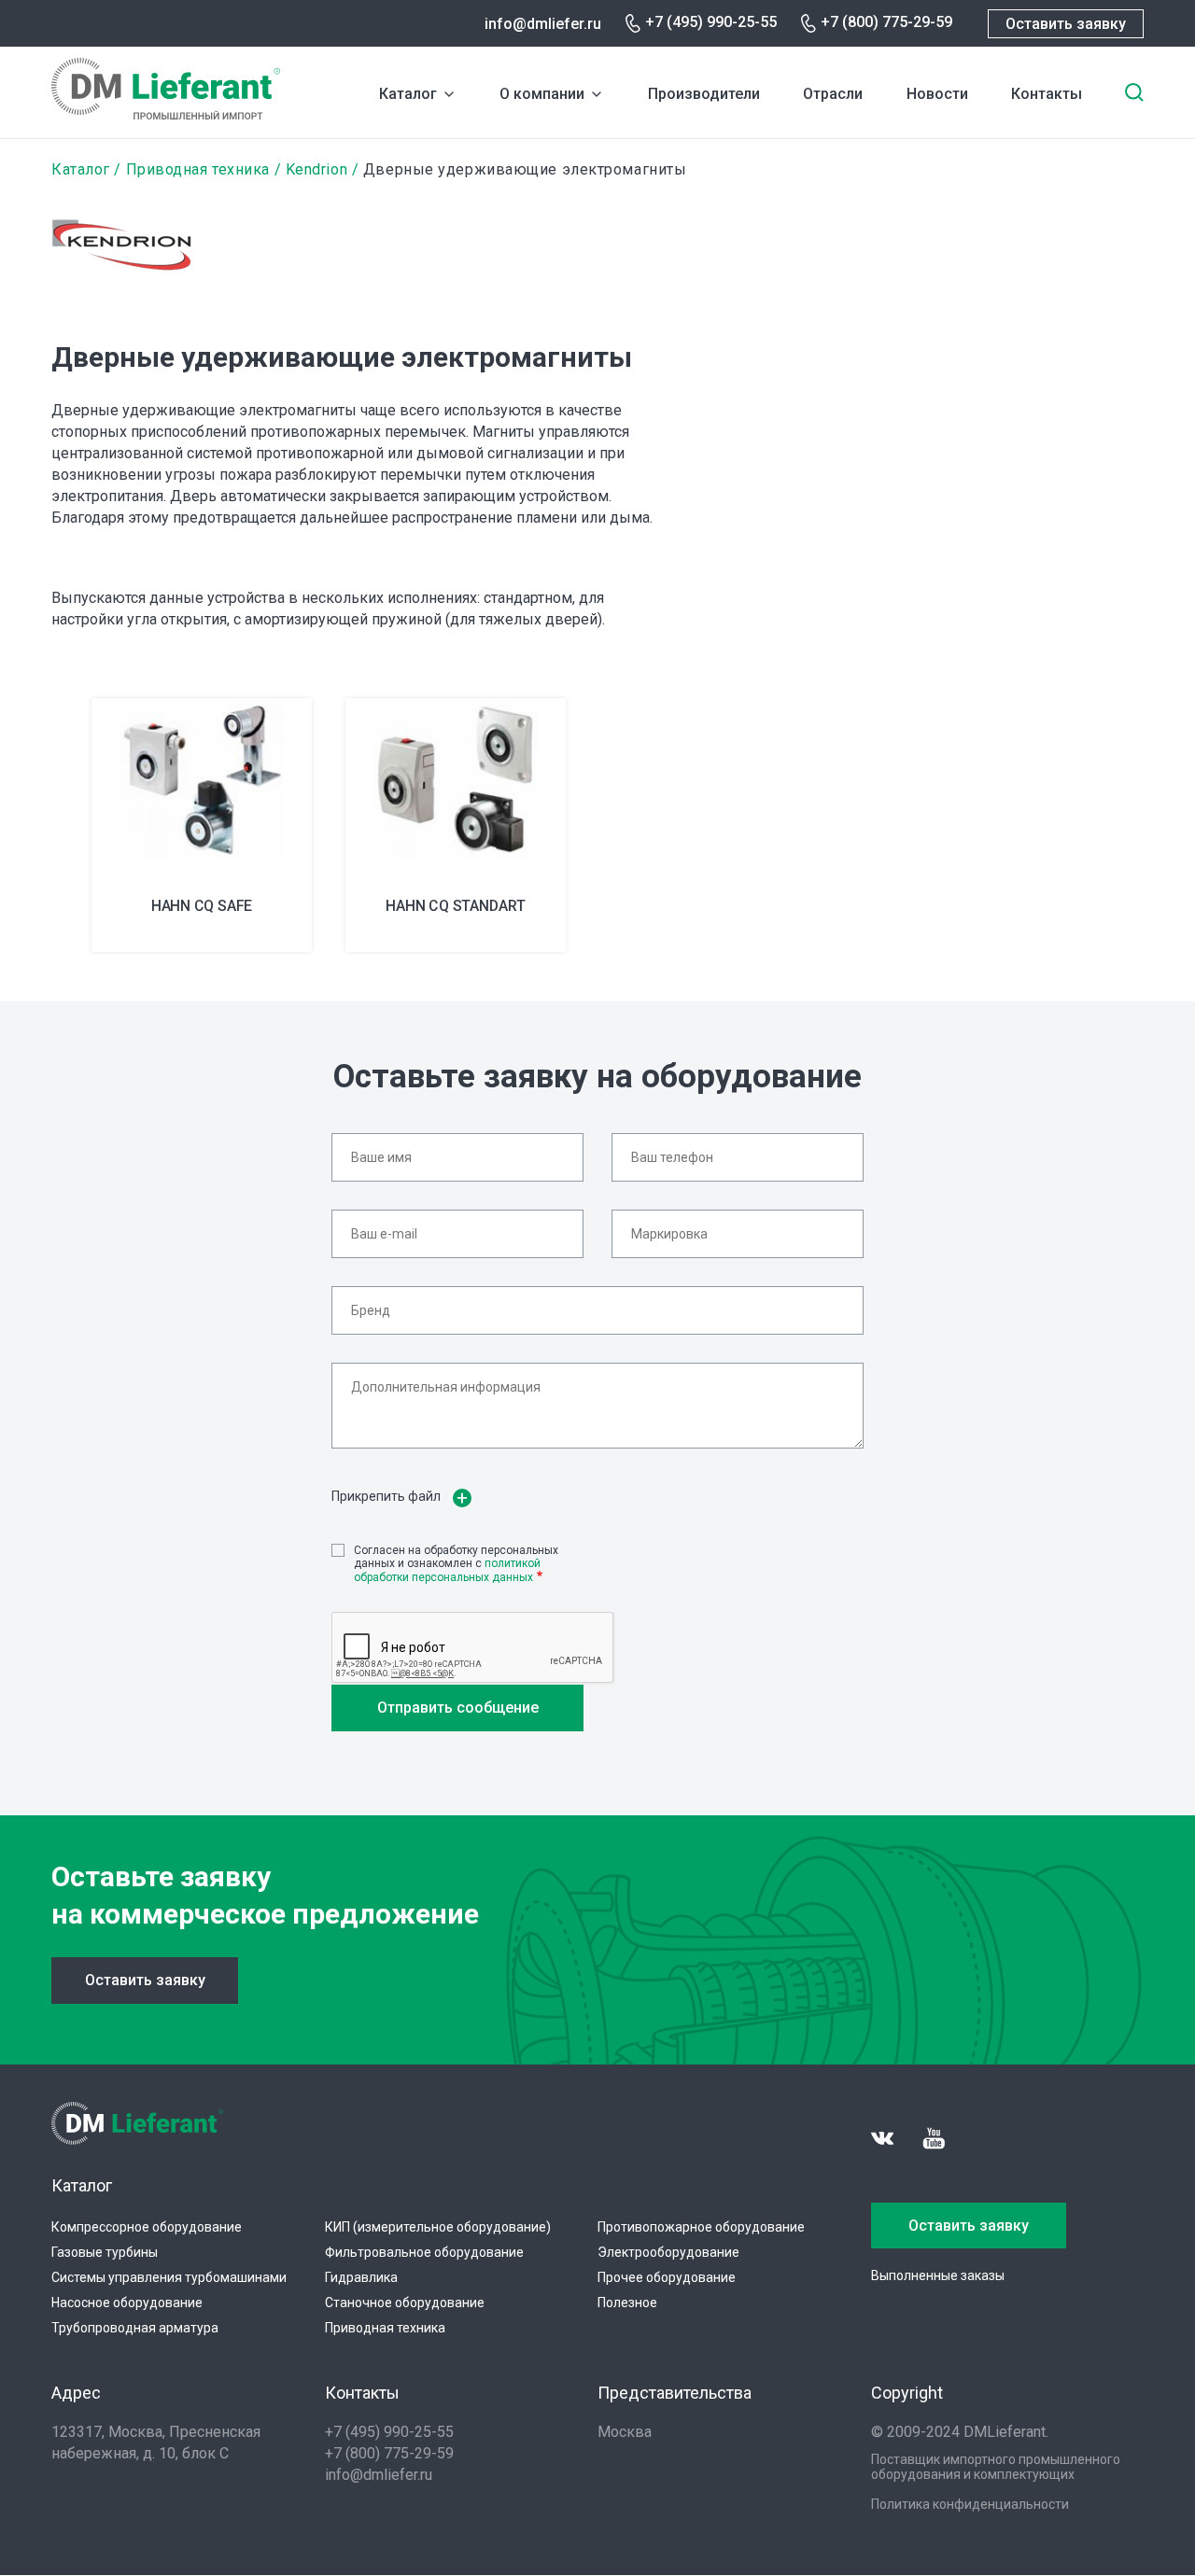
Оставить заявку (1066, 24)
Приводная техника (198, 169)
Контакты (1047, 94)
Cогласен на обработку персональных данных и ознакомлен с (456, 1564)
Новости (937, 94)
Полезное (627, 2303)
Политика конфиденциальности (970, 2504)
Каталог (408, 94)
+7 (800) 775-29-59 (886, 22)
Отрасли (833, 94)
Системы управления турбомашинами (169, 2277)
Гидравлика (361, 2277)
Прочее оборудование (667, 2277)
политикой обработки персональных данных (447, 1570)
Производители (704, 94)
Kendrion (316, 169)
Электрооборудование (668, 2252)
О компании (542, 94)
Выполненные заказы (938, 2275)
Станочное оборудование (405, 2303)
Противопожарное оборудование (701, 2227)
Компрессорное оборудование (147, 2227)
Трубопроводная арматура (135, 2328)
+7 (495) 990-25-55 (711, 22)
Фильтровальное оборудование (424, 2252)
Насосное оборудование (127, 2303)
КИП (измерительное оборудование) (438, 2227)
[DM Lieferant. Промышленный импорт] (166, 114)
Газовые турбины (105, 2252)
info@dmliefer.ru (543, 24)
